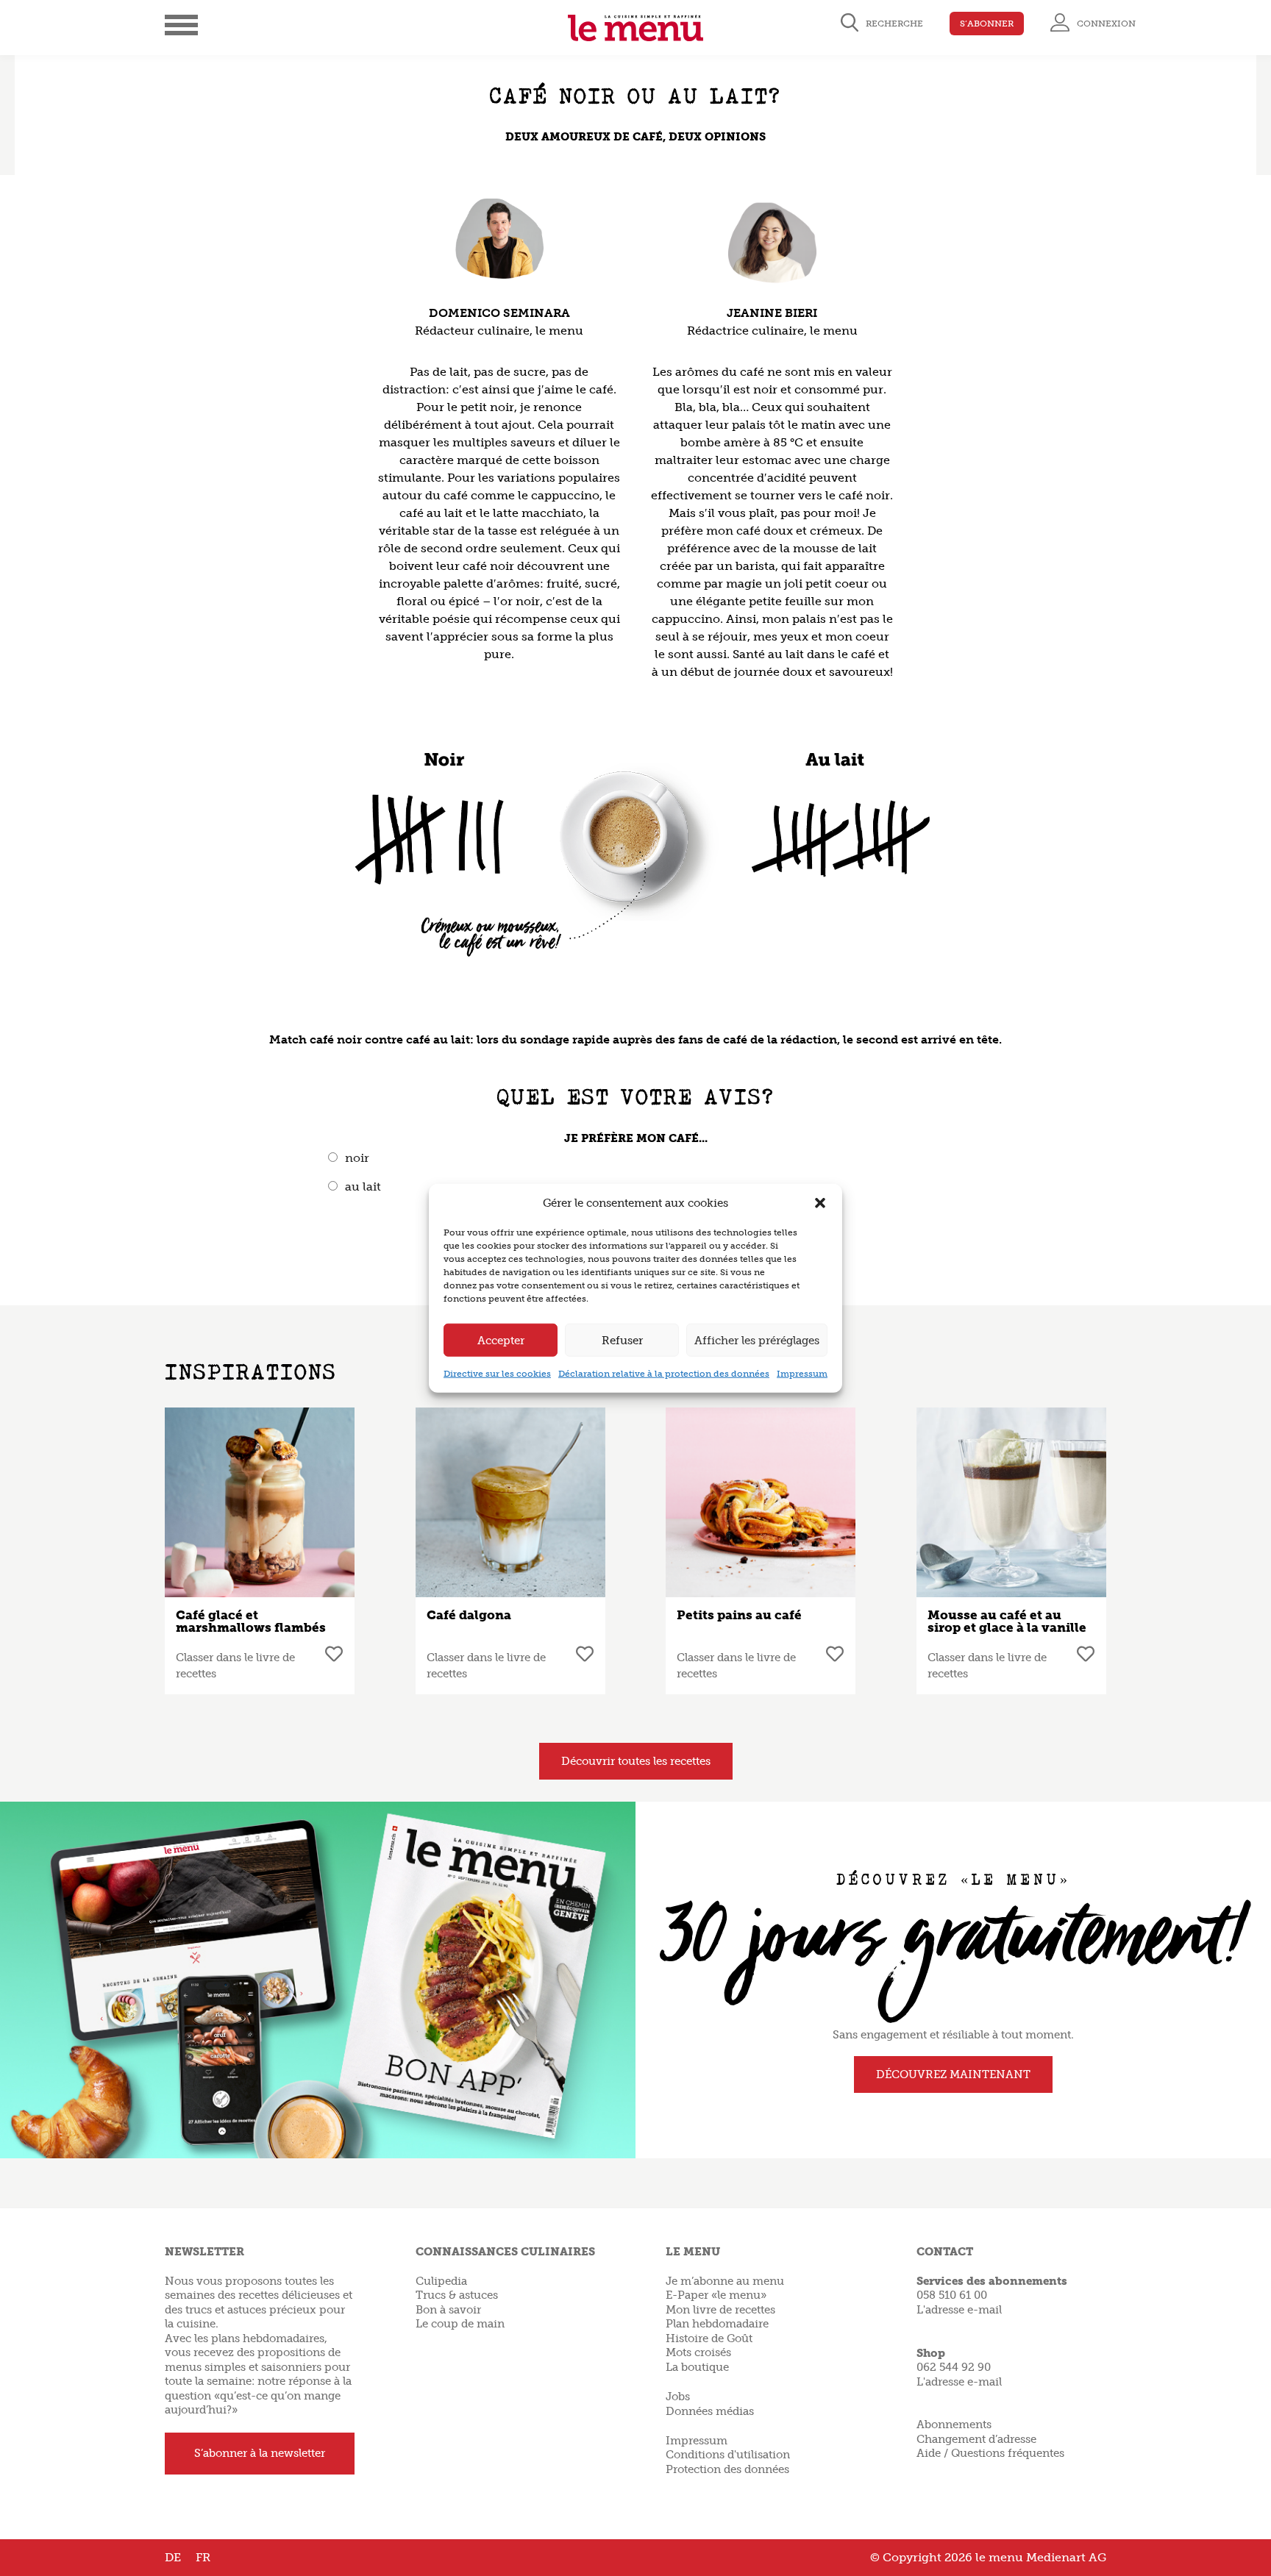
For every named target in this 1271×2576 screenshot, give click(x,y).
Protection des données (727, 2469)
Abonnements (954, 2425)
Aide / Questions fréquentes (990, 2453)
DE (173, 2557)
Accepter (501, 1340)
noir (357, 1158)
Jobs (678, 2397)
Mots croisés (698, 2352)
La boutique (697, 2367)
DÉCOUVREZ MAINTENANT (953, 2074)
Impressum (802, 1374)
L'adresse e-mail (959, 2310)
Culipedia (441, 2281)
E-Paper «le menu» (716, 2295)
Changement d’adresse (976, 2439)
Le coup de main (460, 2324)
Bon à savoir (448, 2310)
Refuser (622, 1340)
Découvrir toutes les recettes (636, 1761)
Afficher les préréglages (757, 1340)
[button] (820, 1203)
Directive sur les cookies (497, 1374)
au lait (363, 1187)
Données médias (710, 2411)
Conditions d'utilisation (728, 2455)
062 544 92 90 (954, 2367)
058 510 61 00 (952, 2295)
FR (203, 2557)
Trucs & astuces (457, 2295)
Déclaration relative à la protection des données (664, 1374)
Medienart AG (1066, 2557)
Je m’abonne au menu (725, 2281)
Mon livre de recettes (720, 2310)
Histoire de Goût (709, 2338)
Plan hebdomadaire (717, 2324)
